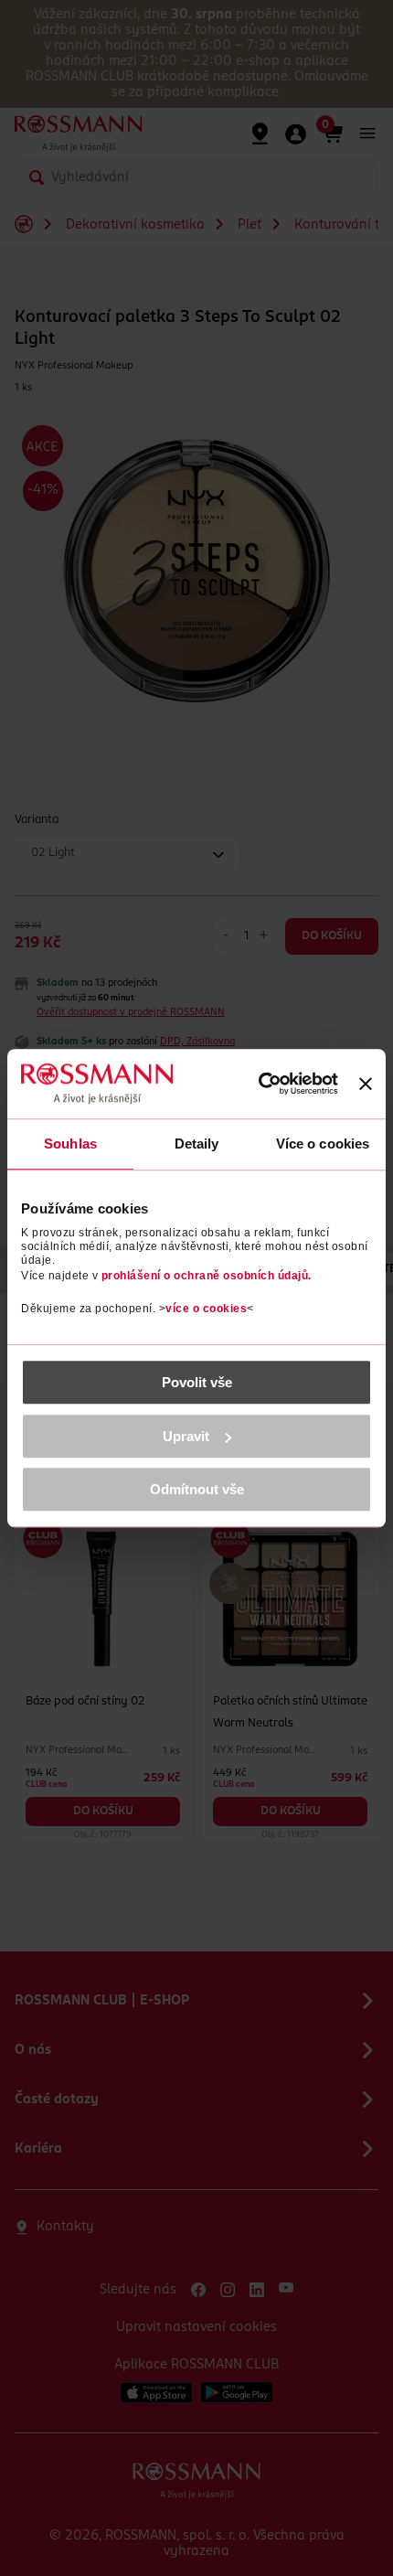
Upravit (186, 1436)
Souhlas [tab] (70, 1144)
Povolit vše (197, 1382)
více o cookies (206, 1309)
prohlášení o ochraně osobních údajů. (207, 1276)
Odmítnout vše (197, 1489)
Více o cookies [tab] (323, 1144)
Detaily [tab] (197, 1144)
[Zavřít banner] (366, 1084)
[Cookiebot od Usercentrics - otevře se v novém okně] (258, 1084)
